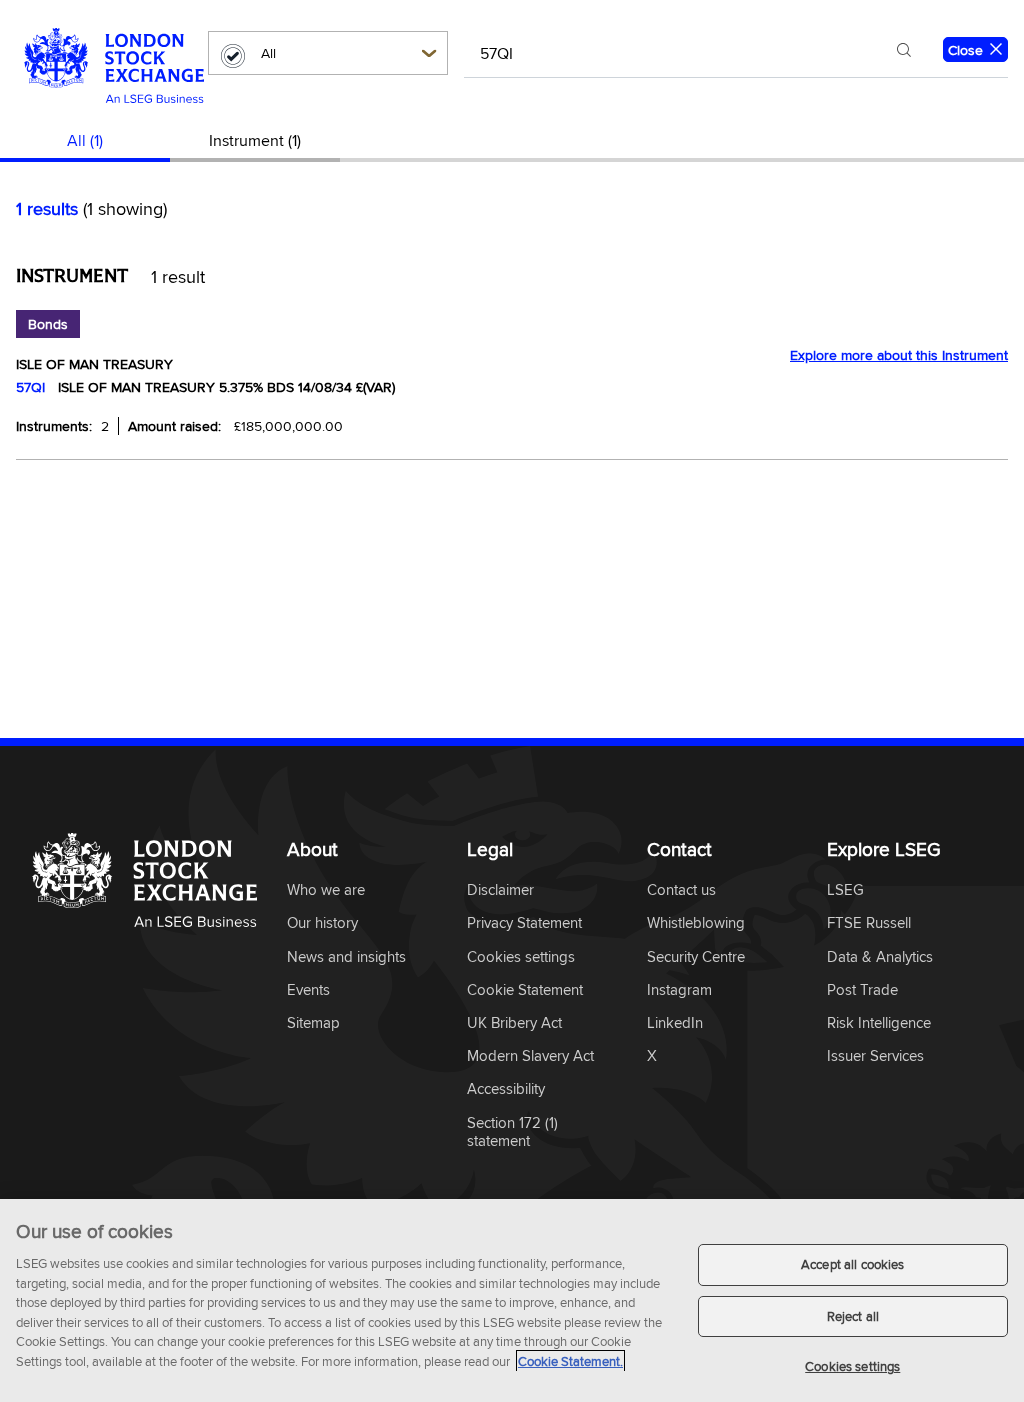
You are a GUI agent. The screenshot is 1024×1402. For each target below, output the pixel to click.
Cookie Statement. (570, 1361)
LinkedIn (675, 1023)
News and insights (346, 957)
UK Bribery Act (514, 1023)
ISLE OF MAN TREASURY (94, 364)
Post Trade (862, 990)
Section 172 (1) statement (512, 1132)
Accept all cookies (852, 1264)
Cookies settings (852, 1366)
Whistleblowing (696, 923)
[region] (512, 1300)
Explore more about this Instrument (899, 355)
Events (308, 990)
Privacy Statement (524, 923)
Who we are (326, 890)
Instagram (679, 990)
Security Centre (696, 957)
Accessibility (506, 1089)
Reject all (853, 1316)
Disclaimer (500, 890)
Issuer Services (875, 1056)
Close (965, 50)
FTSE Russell (869, 923)
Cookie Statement (525, 990)
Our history (322, 923)
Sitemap (313, 1023)
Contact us (681, 890)
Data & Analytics (880, 957)
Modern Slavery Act (530, 1056)
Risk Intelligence (879, 1023)
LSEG (845, 890)
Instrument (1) (255, 140)
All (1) (85, 140)
